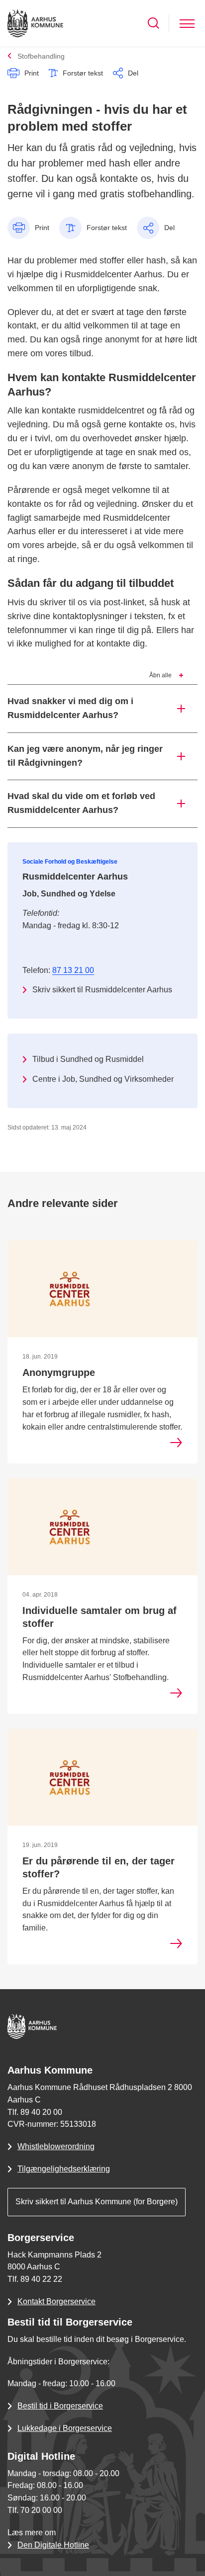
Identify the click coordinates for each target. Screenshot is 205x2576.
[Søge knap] (154, 23)
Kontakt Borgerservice (56, 2301)
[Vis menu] (187, 23)
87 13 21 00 (73, 970)
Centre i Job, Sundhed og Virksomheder (103, 1079)
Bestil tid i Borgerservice (60, 2406)
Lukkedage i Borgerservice (65, 2428)
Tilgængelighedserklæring (64, 2169)
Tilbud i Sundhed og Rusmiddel (88, 1059)
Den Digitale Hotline (53, 2545)
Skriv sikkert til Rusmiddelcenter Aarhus (102, 990)
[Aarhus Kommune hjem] (35, 23)
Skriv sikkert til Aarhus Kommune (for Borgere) (97, 2202)
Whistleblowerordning (56, 2146)
